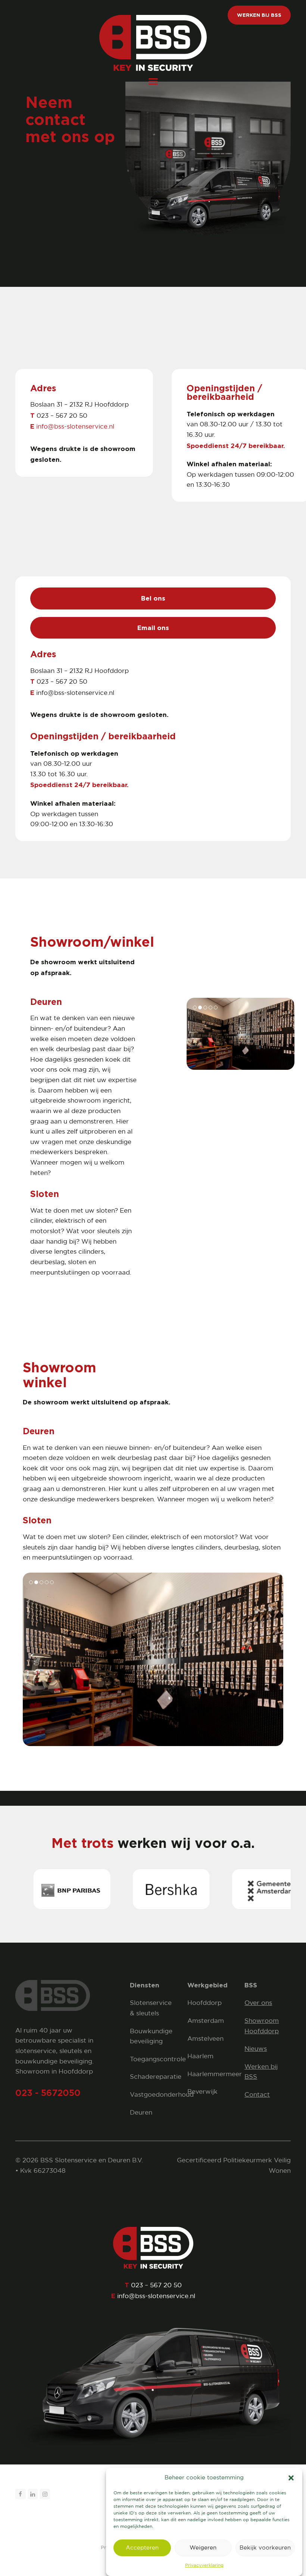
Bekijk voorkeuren (265, 2548)
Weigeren (203, 2548)
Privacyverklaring (204, 2565)
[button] (291, 2478)
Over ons (258, 2003)
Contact (257, 2095)
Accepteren (142, 2548)
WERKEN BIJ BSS (259, 15)
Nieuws (256, 2049)
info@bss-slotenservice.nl (75, 427)
